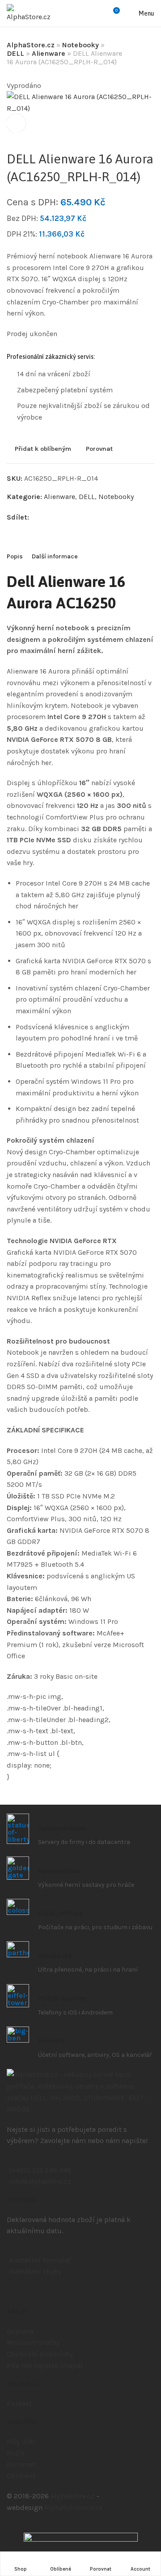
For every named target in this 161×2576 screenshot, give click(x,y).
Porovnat (99, 449)
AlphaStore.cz (31, 45)
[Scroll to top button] (147, 2537)
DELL (15, 53)
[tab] (15, 557)
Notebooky (80, 45)
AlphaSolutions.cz (73, 2507)
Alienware (49, 53)
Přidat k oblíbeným (43, 449)
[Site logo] (29, 13)
